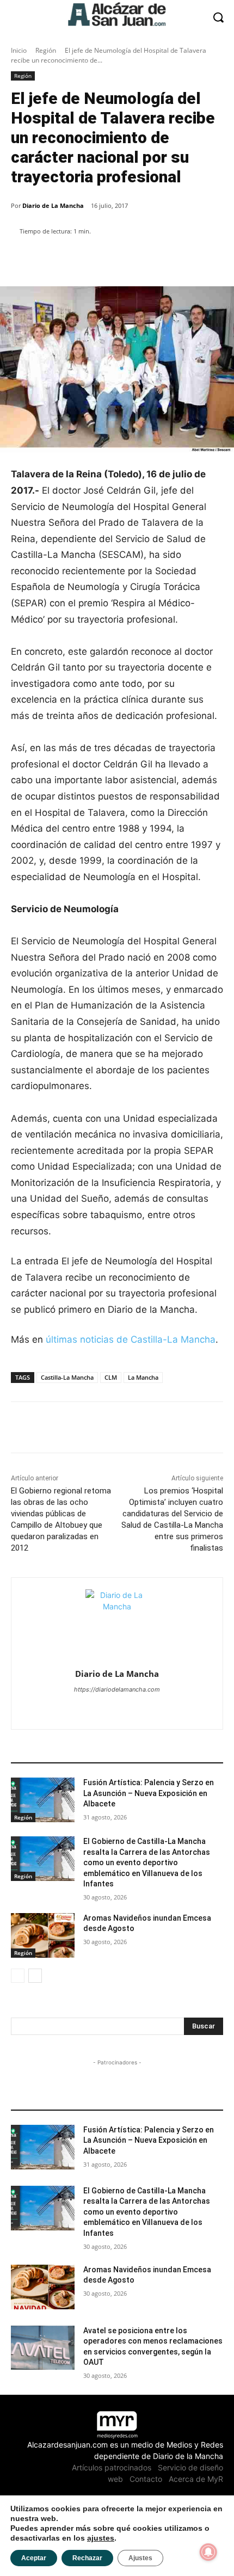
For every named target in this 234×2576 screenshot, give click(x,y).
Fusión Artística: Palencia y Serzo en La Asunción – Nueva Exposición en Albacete (149, 1793)
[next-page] (35, 1976)
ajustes (101, 2538)
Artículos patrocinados (112, 2467)
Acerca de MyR (196, 2479)
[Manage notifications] (208, 2552)
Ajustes (140, 2558)
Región (46, 50)
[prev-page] (18, 1976)
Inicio (19, 50)
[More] (198, 259)
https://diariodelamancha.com (117, 1689)
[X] (117, 1708)
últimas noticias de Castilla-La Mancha (131, 1339)
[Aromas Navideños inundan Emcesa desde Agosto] (43, 1935)
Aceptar (34, 2558)
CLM (111, 1377)
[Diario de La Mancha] (117, 1621)
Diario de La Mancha (53, 205)
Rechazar (87, 2558)
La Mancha (143, 1377)
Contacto (146, 2479)
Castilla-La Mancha (67, 1377)
